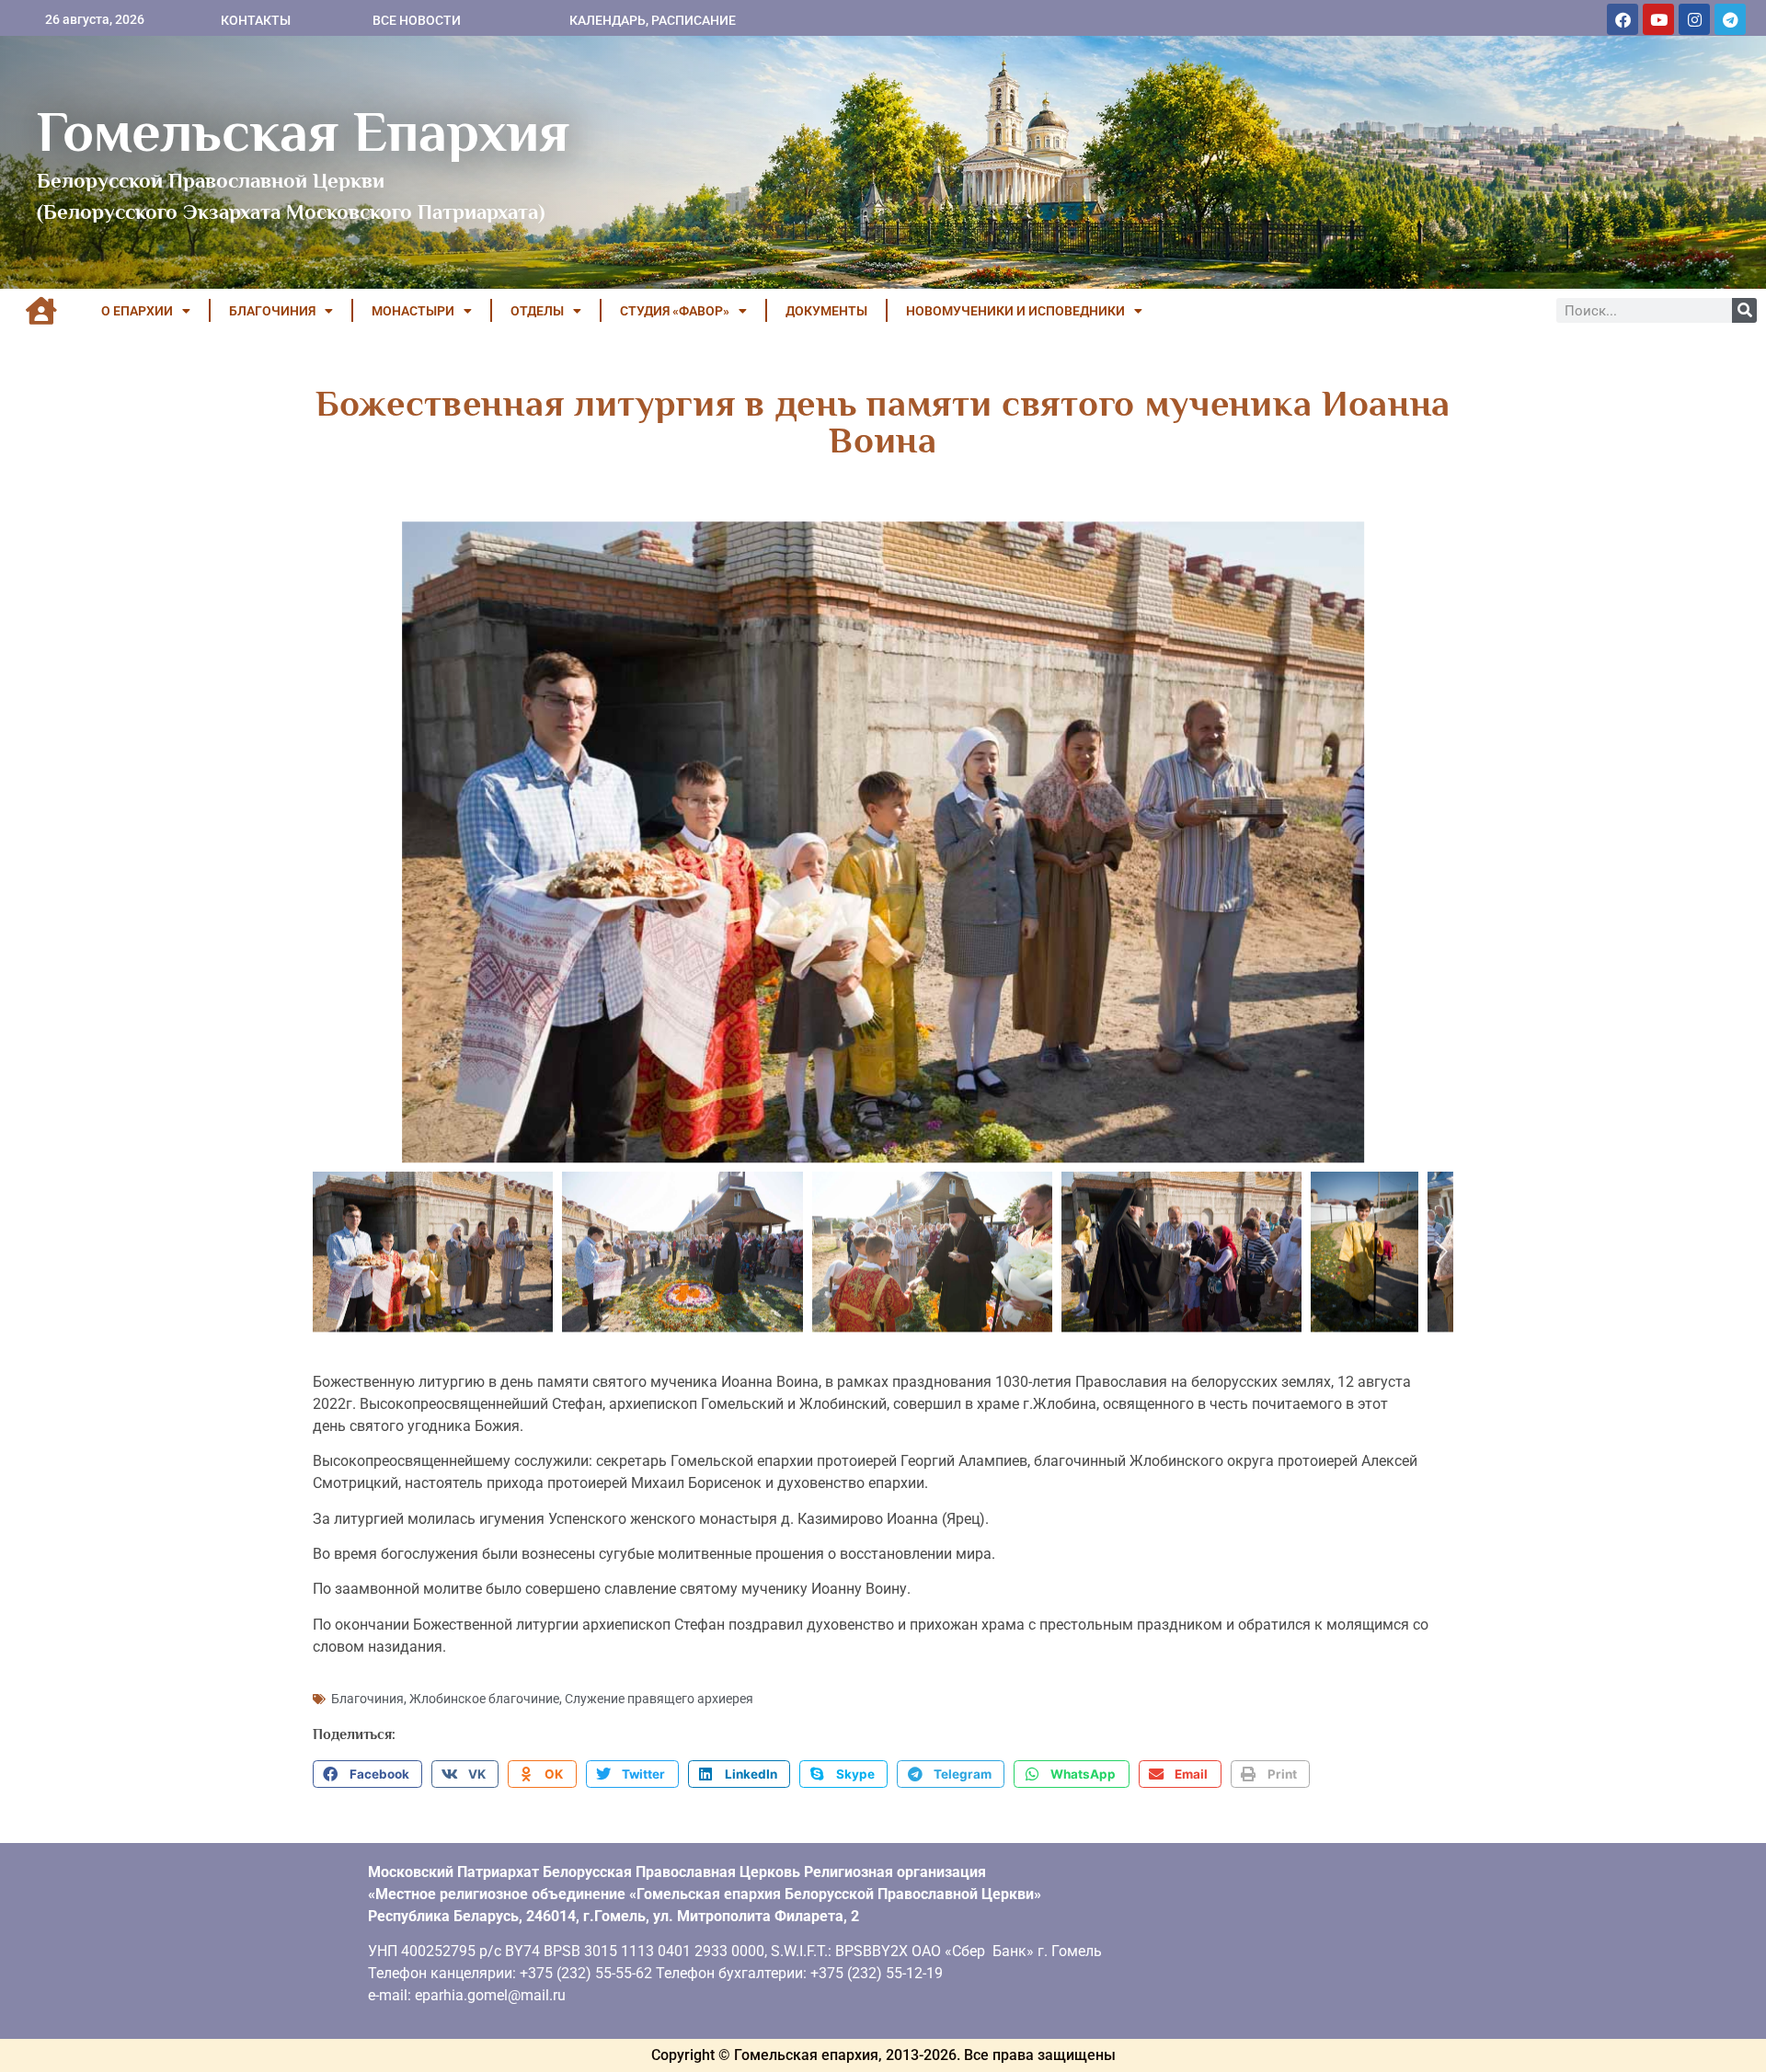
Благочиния (367, 1699)
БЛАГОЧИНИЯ (272, 311)
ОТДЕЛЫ (537, 311)
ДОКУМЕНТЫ (826, 311)
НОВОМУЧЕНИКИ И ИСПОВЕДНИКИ (1015, 311)
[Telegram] (1730, 19)
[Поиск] (1744, 310)
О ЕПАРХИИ (137, 311)
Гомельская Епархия (303, 132)
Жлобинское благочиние (484, 1699)
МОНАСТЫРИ (413, 311)
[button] (367, 1774)
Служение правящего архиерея (659, 1699)
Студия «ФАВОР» (675, 311)
